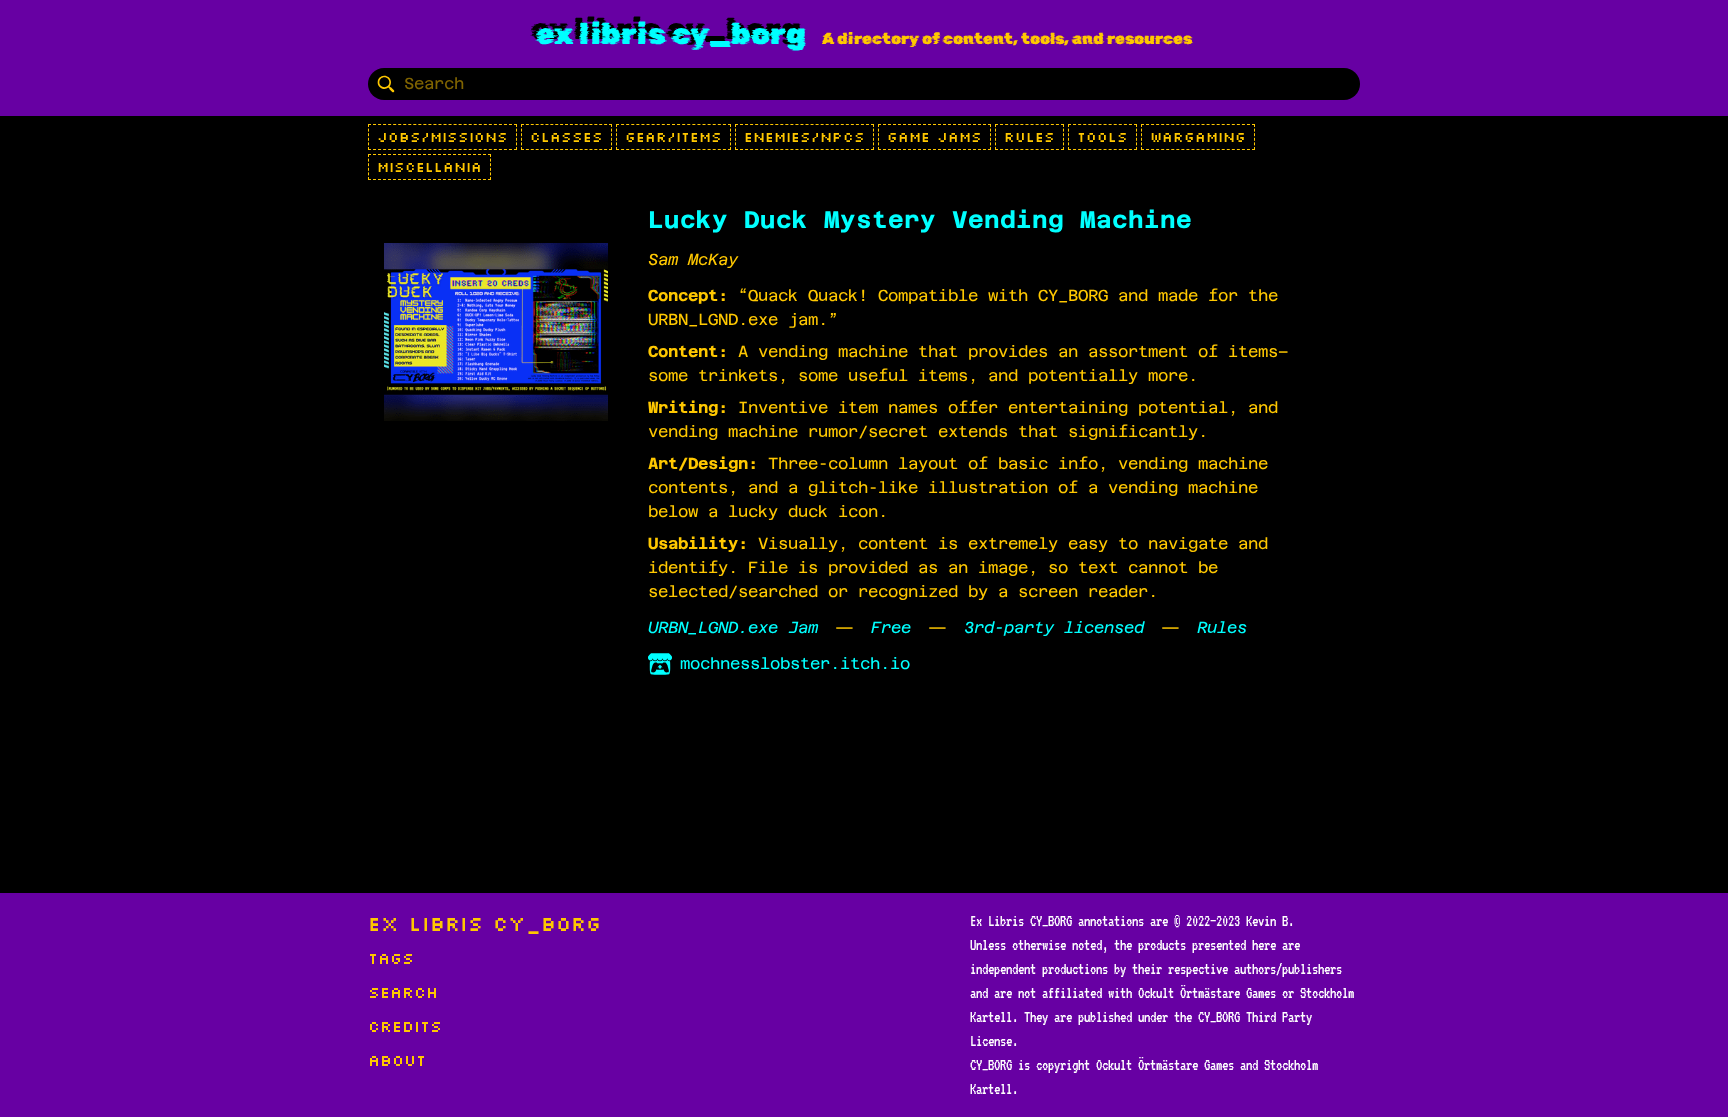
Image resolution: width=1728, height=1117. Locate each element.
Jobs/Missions (442, 137)
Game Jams (934, 137)
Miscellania (429, 167)
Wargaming (1198, 137)
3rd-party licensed (1054, 627)
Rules (1029, 137)
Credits (405, 1026)
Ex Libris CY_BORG (671, 34)
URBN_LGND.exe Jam (733, 627)
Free (891, 627)
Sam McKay (693, 259)
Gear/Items (673, 137)
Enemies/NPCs (804, 137)
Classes (566, 137)
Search (403, 992)
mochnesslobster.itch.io (795, 663)
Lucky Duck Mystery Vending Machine (920, 220)
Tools (1102, 137)
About (397, 1060)
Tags (391, 958)
